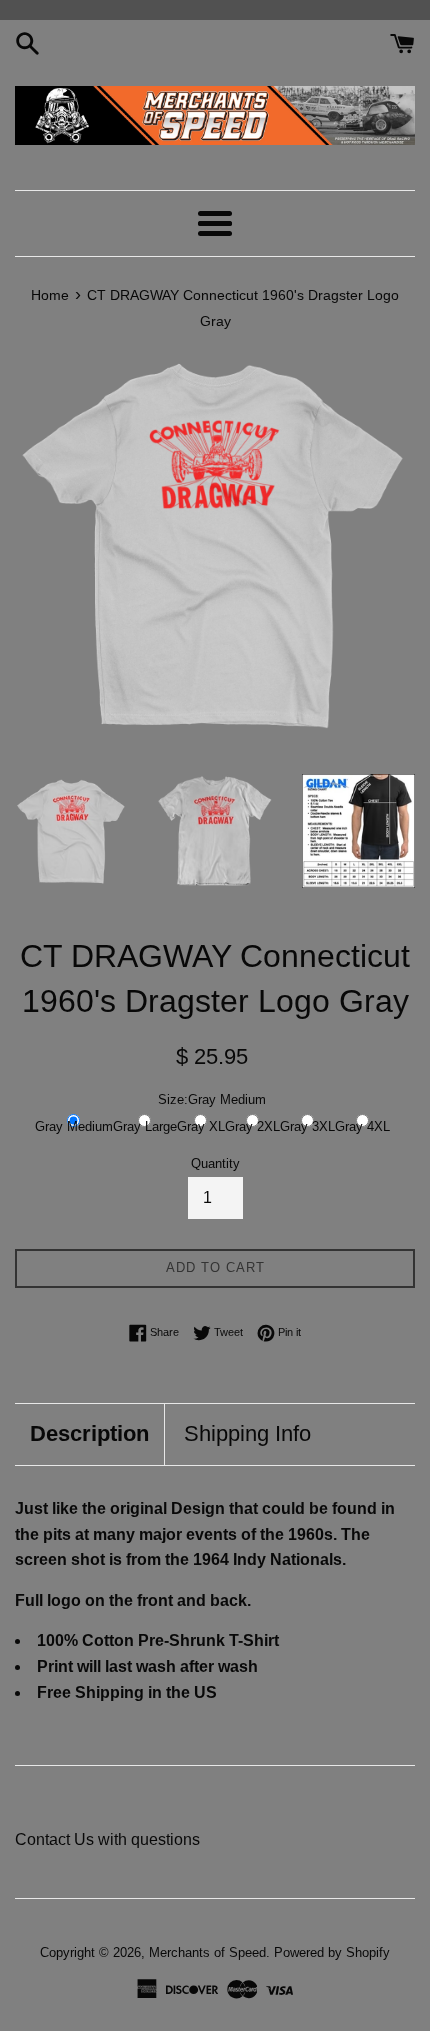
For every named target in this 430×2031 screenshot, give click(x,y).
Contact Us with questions (107, 1839)
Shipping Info (247, 1433)
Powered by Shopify (332, 1952)
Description (89, 1433)
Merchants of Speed (207, 1952)
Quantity (215, 1163)
